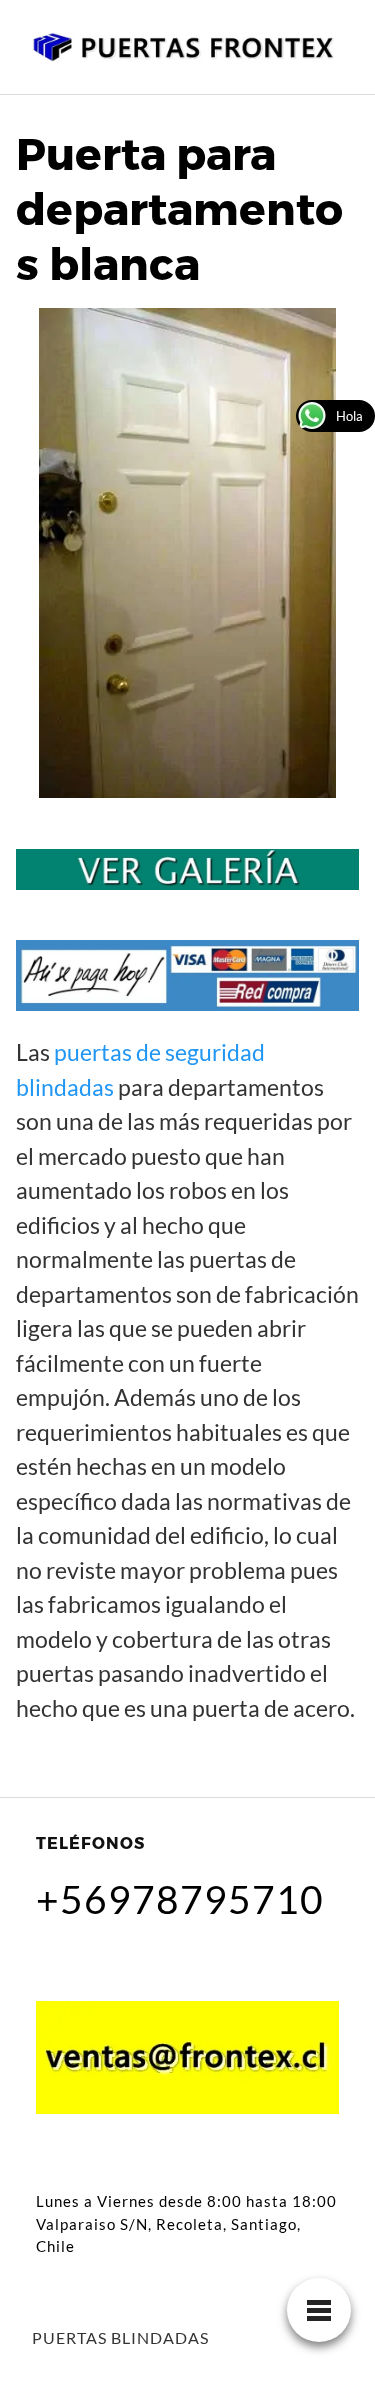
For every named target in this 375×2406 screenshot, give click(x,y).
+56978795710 (180, 1899)
